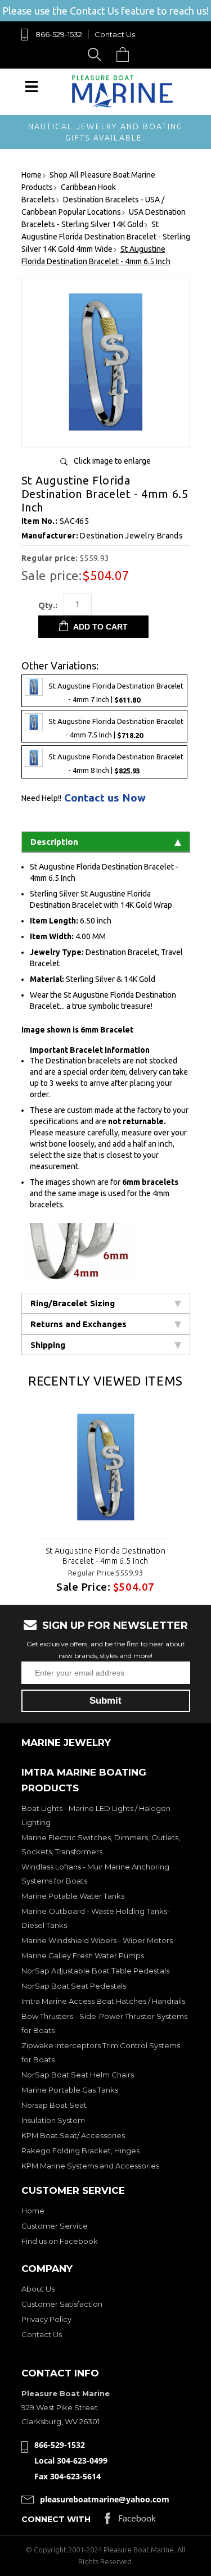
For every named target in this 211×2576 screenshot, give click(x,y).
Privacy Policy (46, 2319)
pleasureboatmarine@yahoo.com (105, 2499)
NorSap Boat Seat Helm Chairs (78, 2075)
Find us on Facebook (60, 2241)
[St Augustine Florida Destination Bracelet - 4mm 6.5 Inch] (106, 434)
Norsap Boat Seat (54, 2105)
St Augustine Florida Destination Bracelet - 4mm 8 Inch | (116, 764)
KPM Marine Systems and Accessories (90, 2166)
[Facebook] (130, 2521)
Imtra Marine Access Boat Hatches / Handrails (103, 2001)
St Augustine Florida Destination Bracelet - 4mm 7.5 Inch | (116, 729)
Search (96, 54)
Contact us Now (105, 798)
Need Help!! (41, 798)
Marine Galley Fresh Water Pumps (83, 1955)
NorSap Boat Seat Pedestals (74, 1986)
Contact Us (115, 34)
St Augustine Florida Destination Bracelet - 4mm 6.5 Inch (105, 1556)
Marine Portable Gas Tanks (70, 2090)
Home (33, 2211)
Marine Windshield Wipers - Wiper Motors (97, 1940)
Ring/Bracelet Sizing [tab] (73, 1303)
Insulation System (53, 2120)
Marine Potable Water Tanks (73, 1896)
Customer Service (55, 2226)
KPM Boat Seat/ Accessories (73, 2135)
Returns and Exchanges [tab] (78, 1324)
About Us (38, 2289)
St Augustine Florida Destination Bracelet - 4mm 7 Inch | (116, 693)
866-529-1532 (59, 34)
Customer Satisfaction (62, 2304)
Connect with (56, 2519)
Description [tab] (54, 842)
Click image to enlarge (112, 461)
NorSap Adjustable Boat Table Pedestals (95, 1971)
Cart (125, 54)
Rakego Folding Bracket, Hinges (80, 2151)
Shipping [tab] (48, 1345)
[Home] (123, 105)
